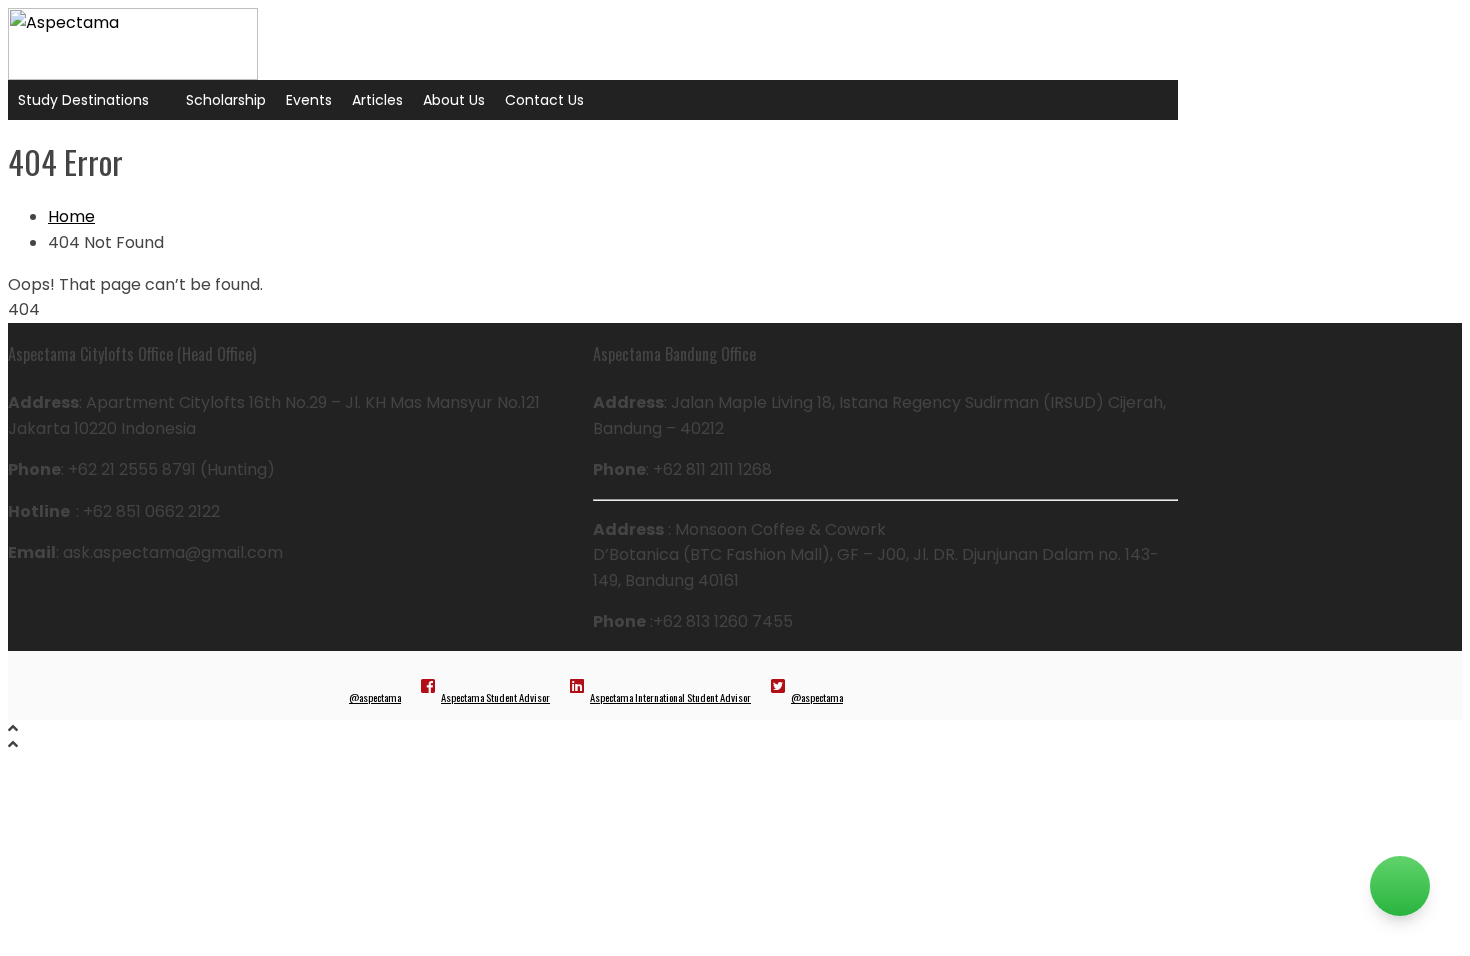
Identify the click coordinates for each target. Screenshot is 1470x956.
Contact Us (544, 100)
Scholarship (226, 100)
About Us (454, 100)
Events (309, 100)
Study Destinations (83, 100)
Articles (377, 100)
